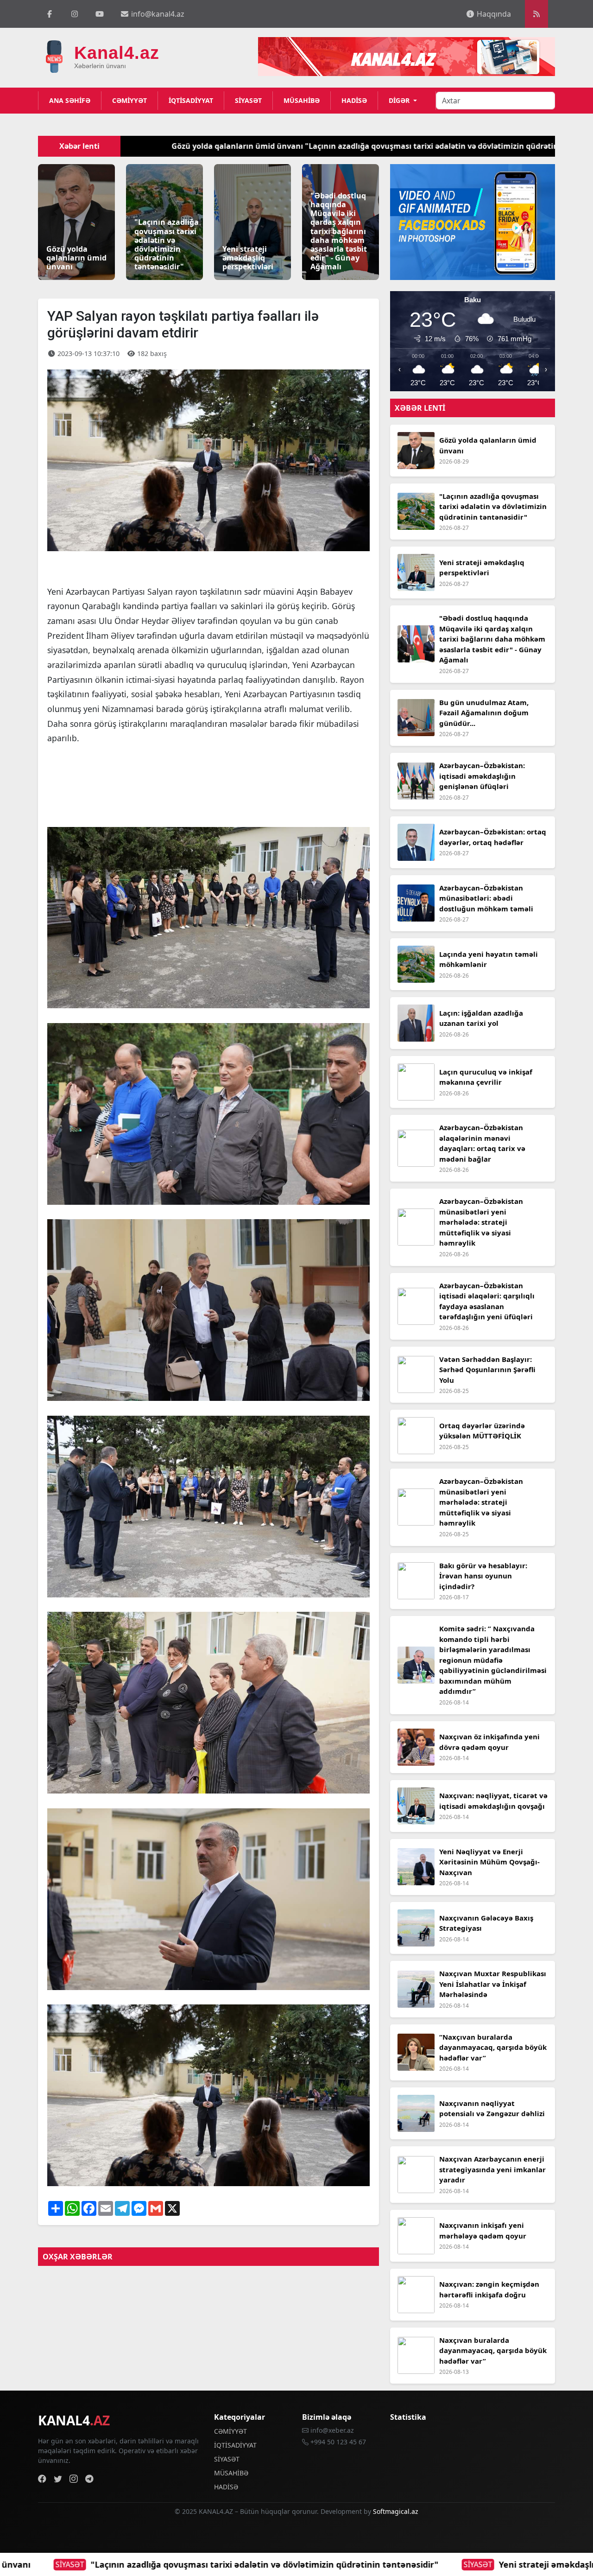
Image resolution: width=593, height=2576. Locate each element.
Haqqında (493, 14)
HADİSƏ (354, 100)
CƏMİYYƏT (129, 100)
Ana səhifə (70, 100)
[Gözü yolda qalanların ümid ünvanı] (76, 221)
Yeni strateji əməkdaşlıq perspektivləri (198, 2564)
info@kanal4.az (157, 14)
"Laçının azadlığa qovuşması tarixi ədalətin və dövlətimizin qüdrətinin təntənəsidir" (271, 146)
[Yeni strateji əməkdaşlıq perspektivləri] (252, 221)
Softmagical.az (396, 2511)
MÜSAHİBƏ (302, 100)
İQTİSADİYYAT (191, 100)
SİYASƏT (248, 100)
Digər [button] (400, 100)
